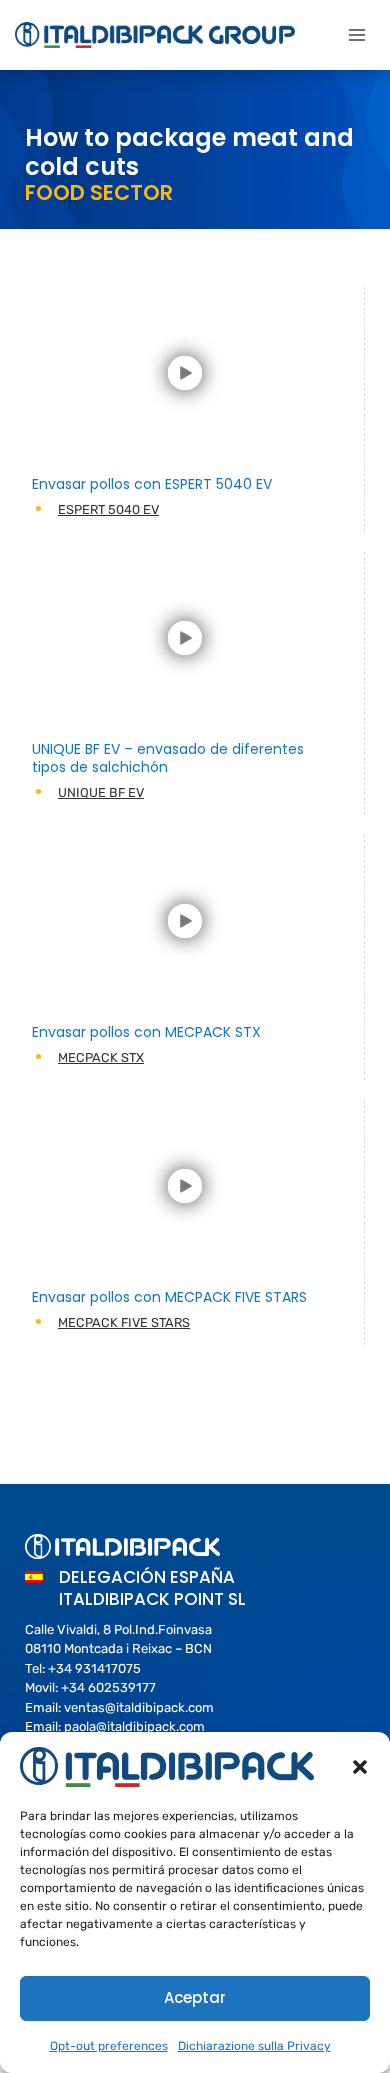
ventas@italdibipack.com (139, 1707)
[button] (360, 1767)
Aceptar (195, 1997)
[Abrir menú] (356, 34)
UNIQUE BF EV (101, 792)
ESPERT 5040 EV (108, 509)
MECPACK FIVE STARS (124, 1322)
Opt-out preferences (109, 2046)
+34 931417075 (94, 1668)
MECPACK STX (101, 1057)
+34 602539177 (108, 1687)
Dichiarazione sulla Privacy (254, 2046)
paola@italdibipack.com (134, 1726)
